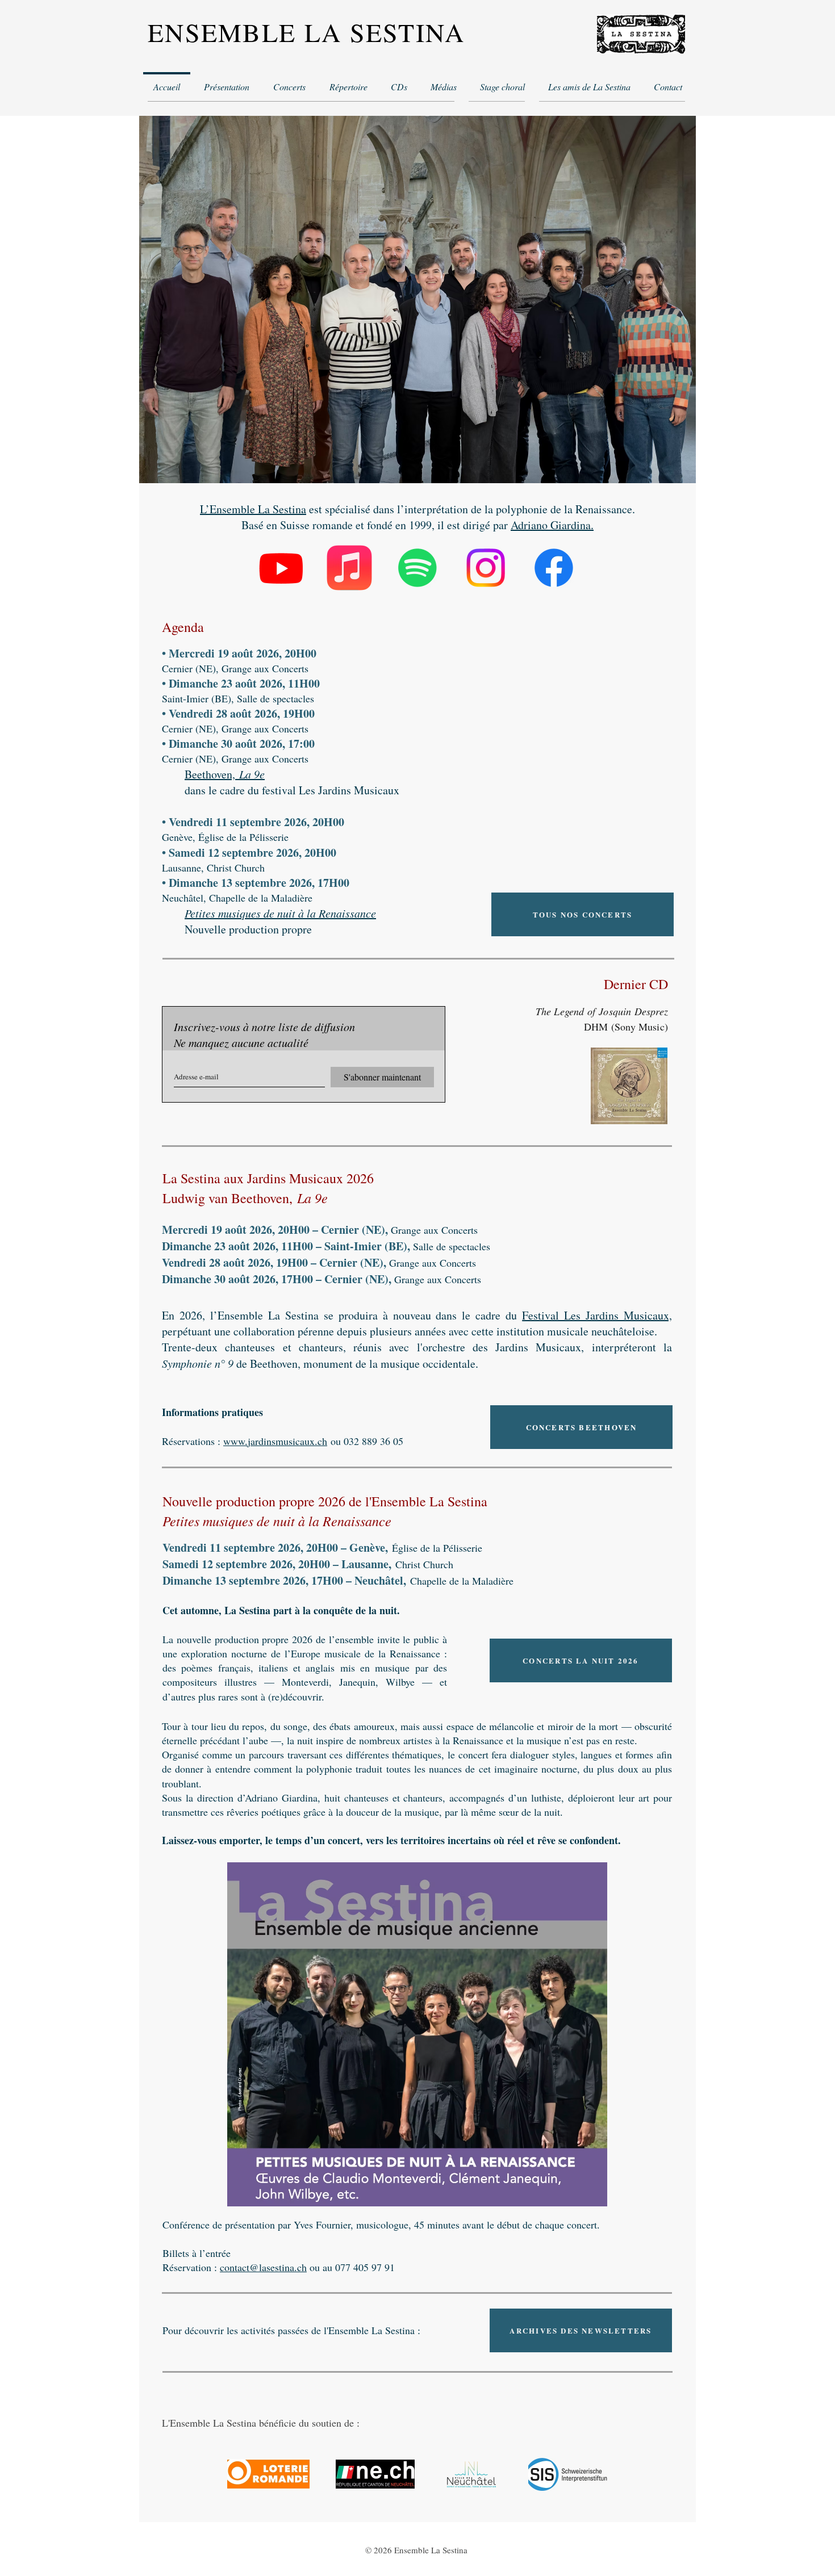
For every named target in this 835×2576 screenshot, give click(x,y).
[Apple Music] (349, 568)
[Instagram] (486, 568)
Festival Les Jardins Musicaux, (597, 1315)
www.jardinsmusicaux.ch (275, 1441)
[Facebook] (554, 568)
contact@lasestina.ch (263, 2267)
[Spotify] (417, 568)
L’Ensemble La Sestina (253, 509)
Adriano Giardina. (552, 525)
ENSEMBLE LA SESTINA (306, 32)
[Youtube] (281, 568)
